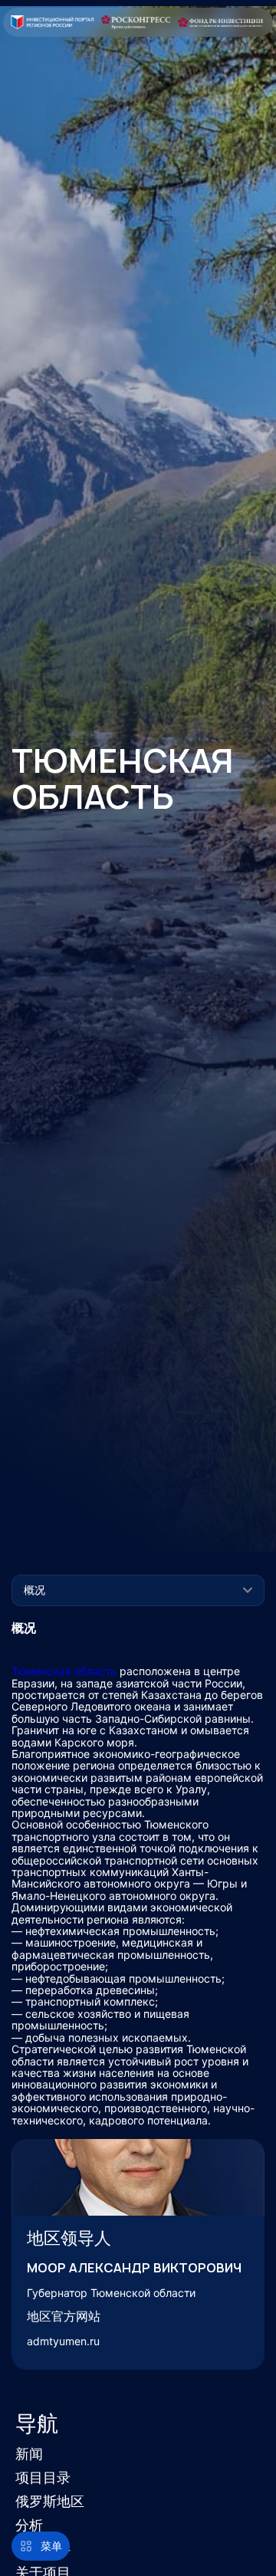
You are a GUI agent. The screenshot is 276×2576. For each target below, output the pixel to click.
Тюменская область (64, 1671)
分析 (29, 2525)
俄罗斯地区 (50, 2501)
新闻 (29, 2454)
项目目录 (43, 2477)
